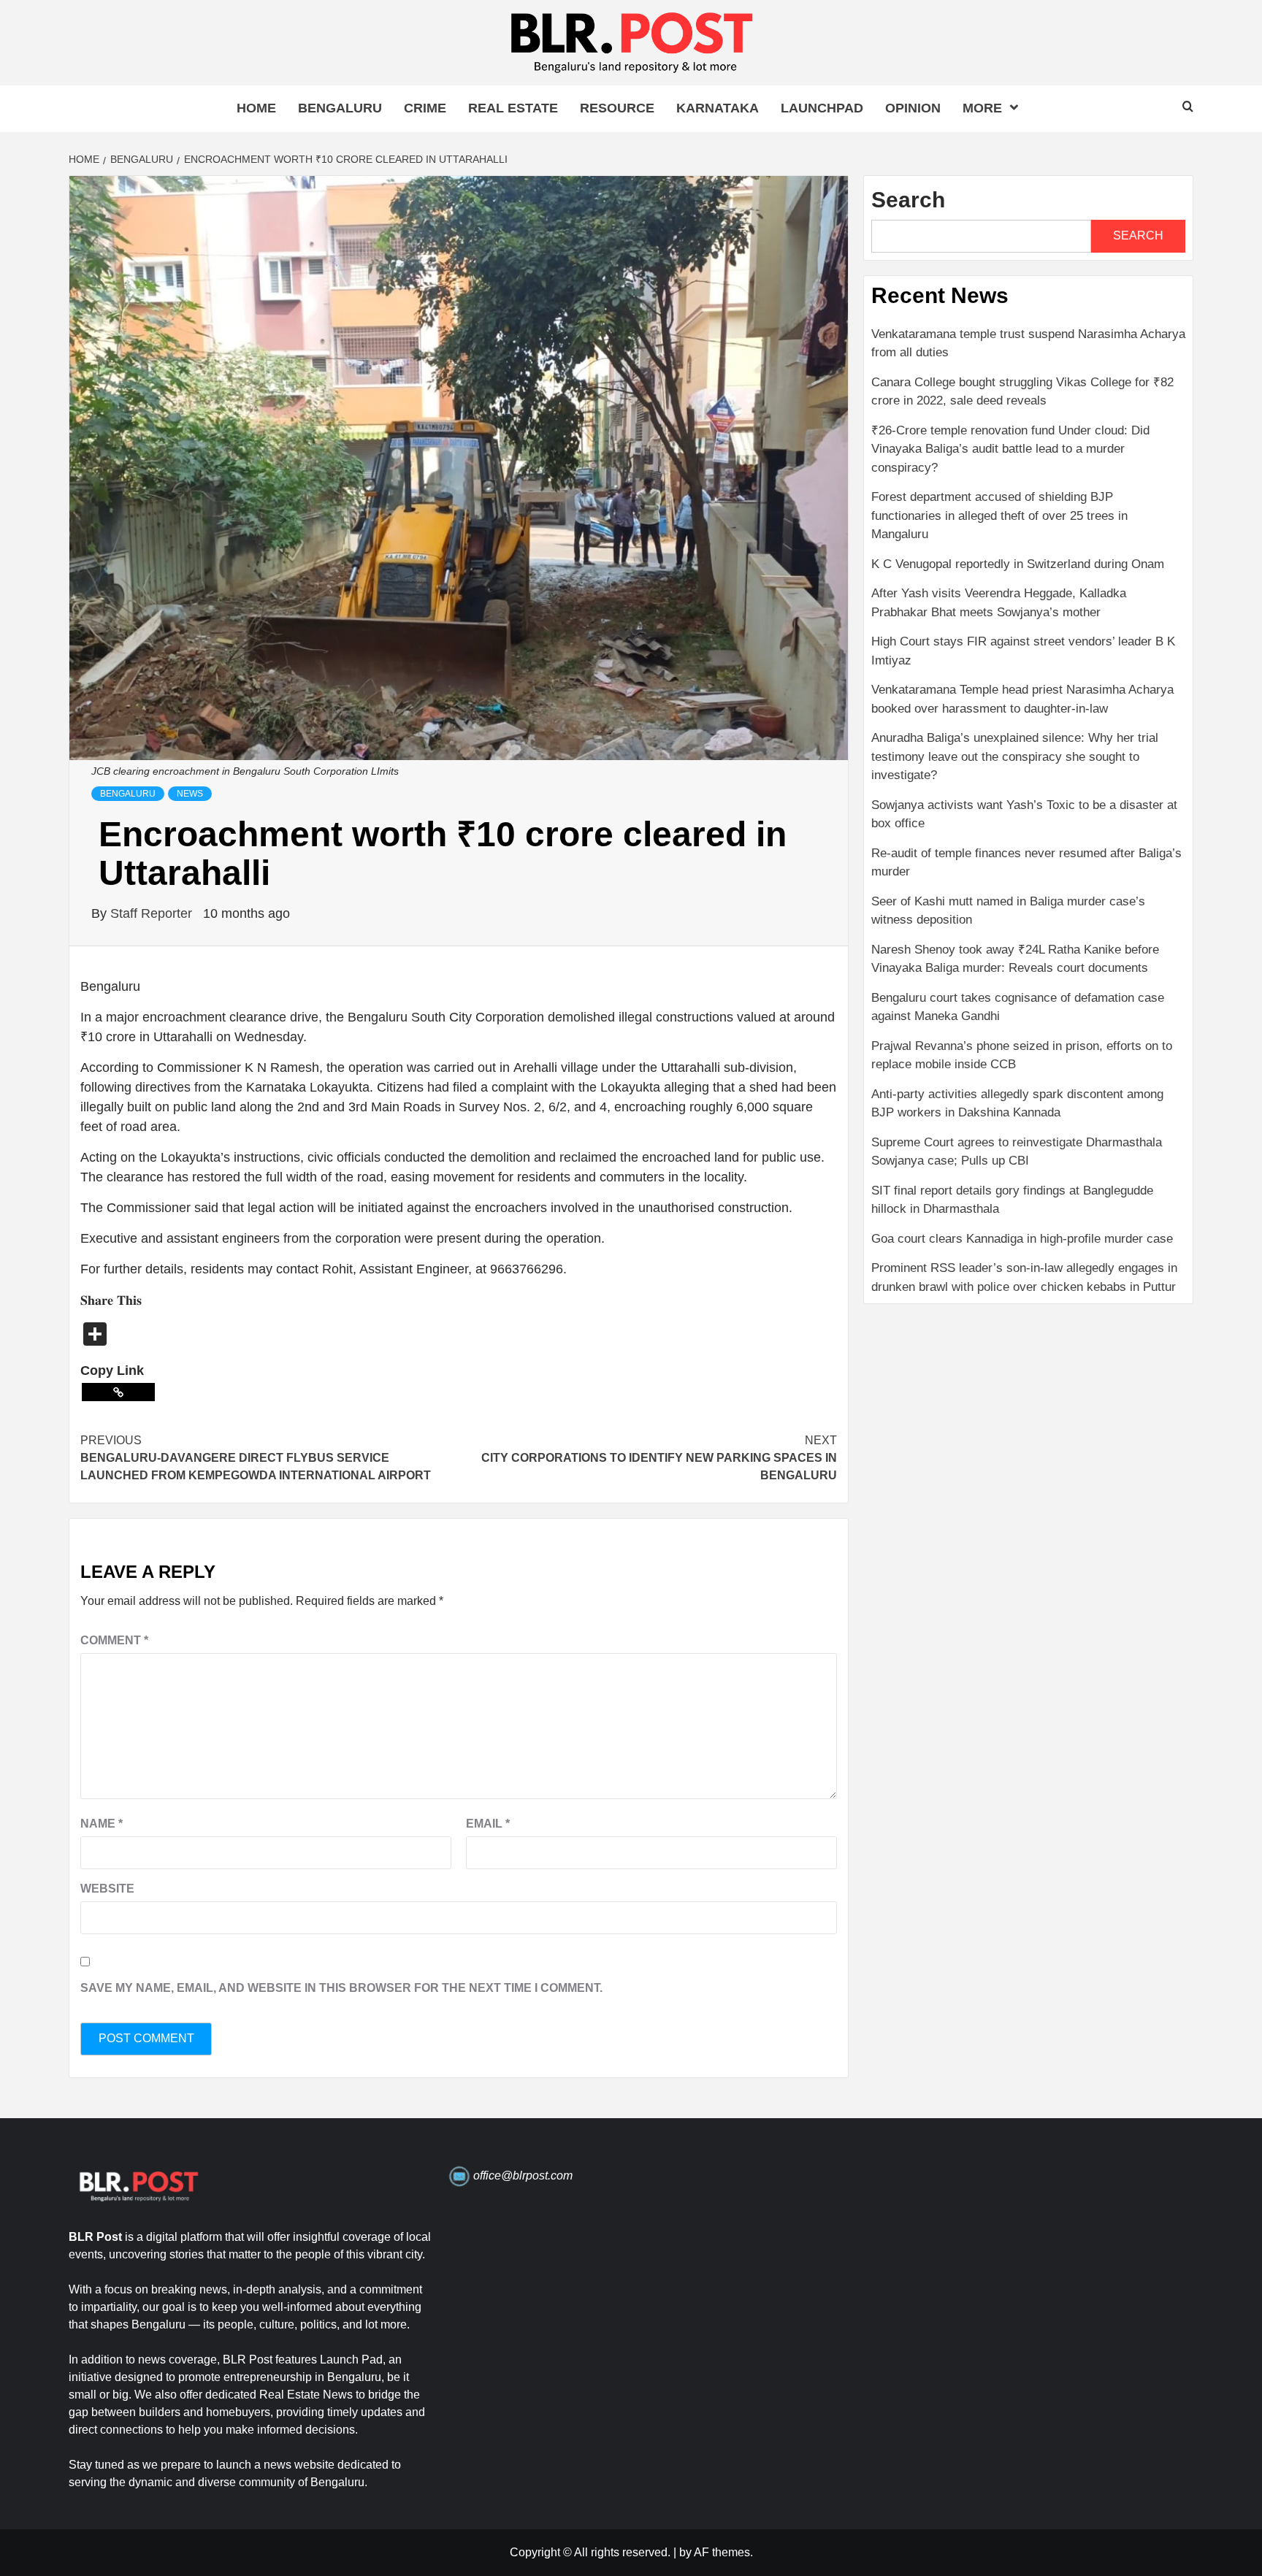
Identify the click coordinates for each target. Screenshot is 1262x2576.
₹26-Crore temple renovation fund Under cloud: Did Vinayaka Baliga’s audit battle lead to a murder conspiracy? (1010, 449)
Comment (114, 1640)
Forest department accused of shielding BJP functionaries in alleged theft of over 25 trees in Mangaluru (999, 515)
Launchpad (822, 108)
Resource (617, 108)
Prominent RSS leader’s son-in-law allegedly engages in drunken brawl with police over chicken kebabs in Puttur (1024, 1277)
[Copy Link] (118, 1392)
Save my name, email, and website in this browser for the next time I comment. (341, 1988)
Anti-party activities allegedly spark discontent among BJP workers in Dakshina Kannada (1017, 1104)
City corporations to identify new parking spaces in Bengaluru (659, 1458)
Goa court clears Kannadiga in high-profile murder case (1022, 1239)
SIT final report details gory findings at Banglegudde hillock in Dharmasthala (1012, 1200)
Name (102, 1824)
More (982, 108)
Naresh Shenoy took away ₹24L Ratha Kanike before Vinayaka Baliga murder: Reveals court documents (1015, 959)
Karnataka (718, 108)
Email (488, 1824)
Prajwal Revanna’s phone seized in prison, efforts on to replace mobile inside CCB (1022, 1055)
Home (256, 108)
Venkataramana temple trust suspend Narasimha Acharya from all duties (1028, 344)
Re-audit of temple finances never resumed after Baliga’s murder (1026, 863)
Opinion (913, 108)
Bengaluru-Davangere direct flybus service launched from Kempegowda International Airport (256, 1458)
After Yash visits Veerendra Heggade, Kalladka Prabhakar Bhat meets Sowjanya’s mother (999, 603)
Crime (425, 108)
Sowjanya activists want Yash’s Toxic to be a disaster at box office (1024, 814)
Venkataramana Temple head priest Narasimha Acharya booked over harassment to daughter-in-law (1022, 699)
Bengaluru (340, 108)
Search (908, 200)
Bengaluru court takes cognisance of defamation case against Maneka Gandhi (1018, 1007)
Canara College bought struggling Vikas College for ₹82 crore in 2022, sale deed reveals (1022, 392)
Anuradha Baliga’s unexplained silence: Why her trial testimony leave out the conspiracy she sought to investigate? (1015, 756)
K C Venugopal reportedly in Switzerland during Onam (1018, 564)
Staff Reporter (153, 913)
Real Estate (513, 108)
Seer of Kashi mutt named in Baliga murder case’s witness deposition (1008, 911)
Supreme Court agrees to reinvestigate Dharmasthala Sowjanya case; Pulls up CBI (1017, 1152)
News (190, 794)
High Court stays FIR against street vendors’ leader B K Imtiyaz (1023, 651)
